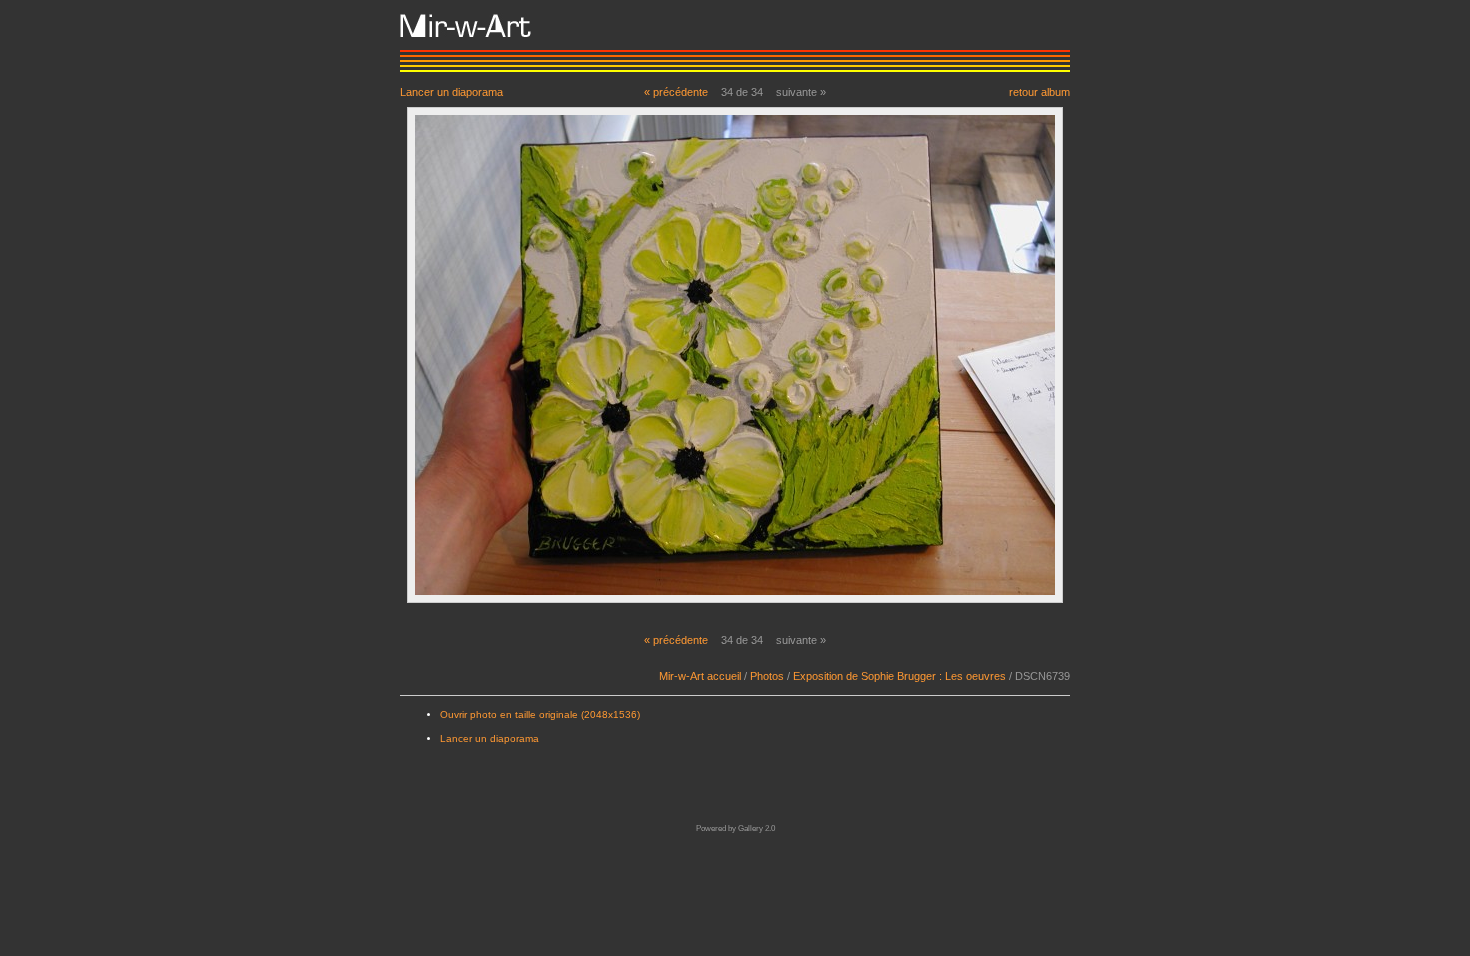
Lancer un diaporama (451, 91)
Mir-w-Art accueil (700, 676)
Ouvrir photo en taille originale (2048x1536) (540, 714)
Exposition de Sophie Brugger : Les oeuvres (899, 676)
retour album (1039, 91)
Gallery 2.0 (756, 828)
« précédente (676, 92)
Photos (767, 676)
